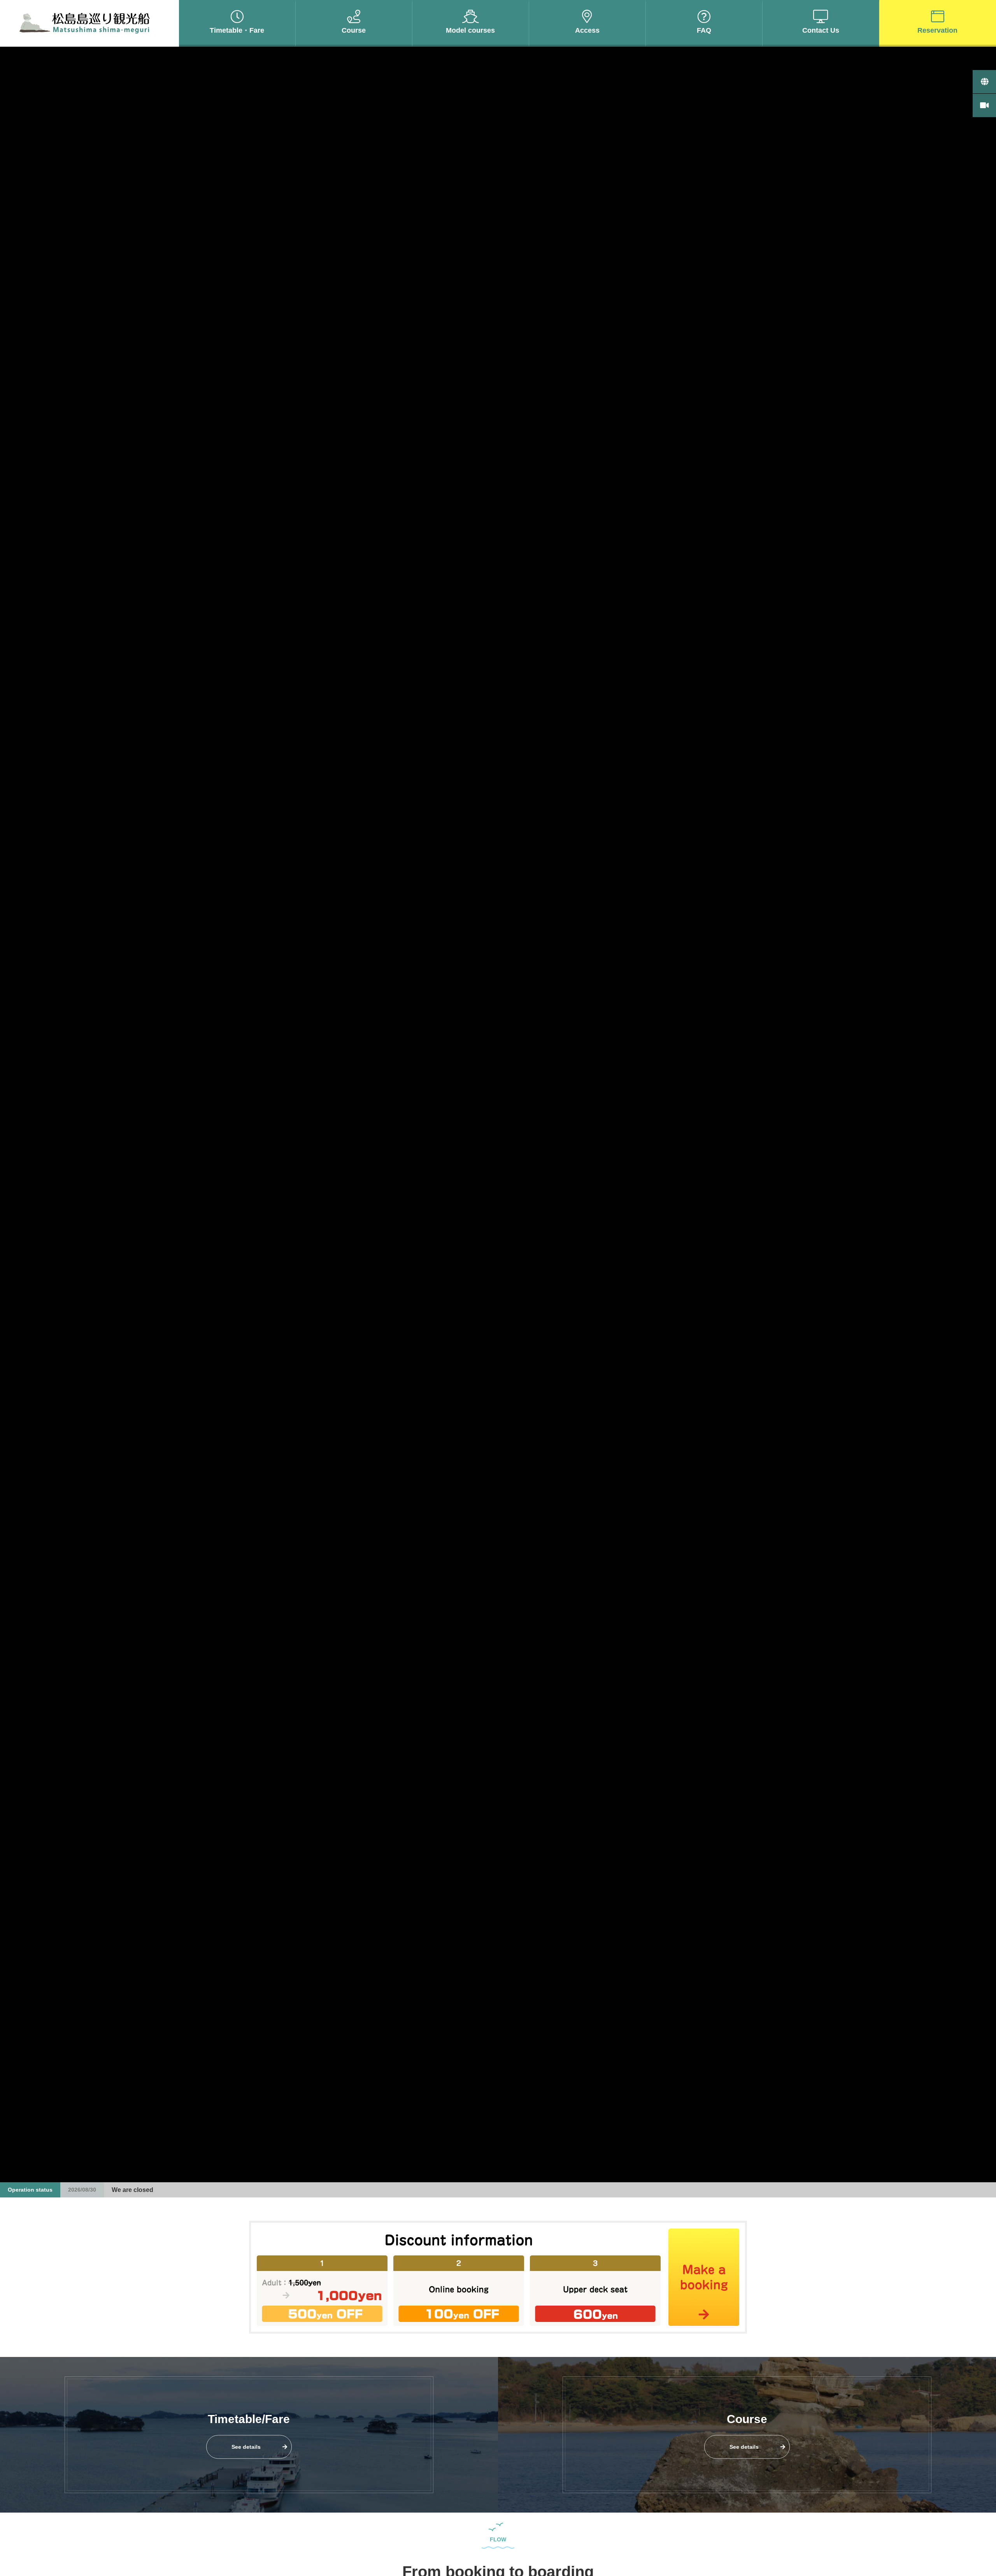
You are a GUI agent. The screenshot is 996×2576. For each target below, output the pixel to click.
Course (354, 30)
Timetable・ (237, 30)
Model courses (470, 30)
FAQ (704, 30)
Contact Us (821, 30)
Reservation (937, 30)
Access (587, 30)
